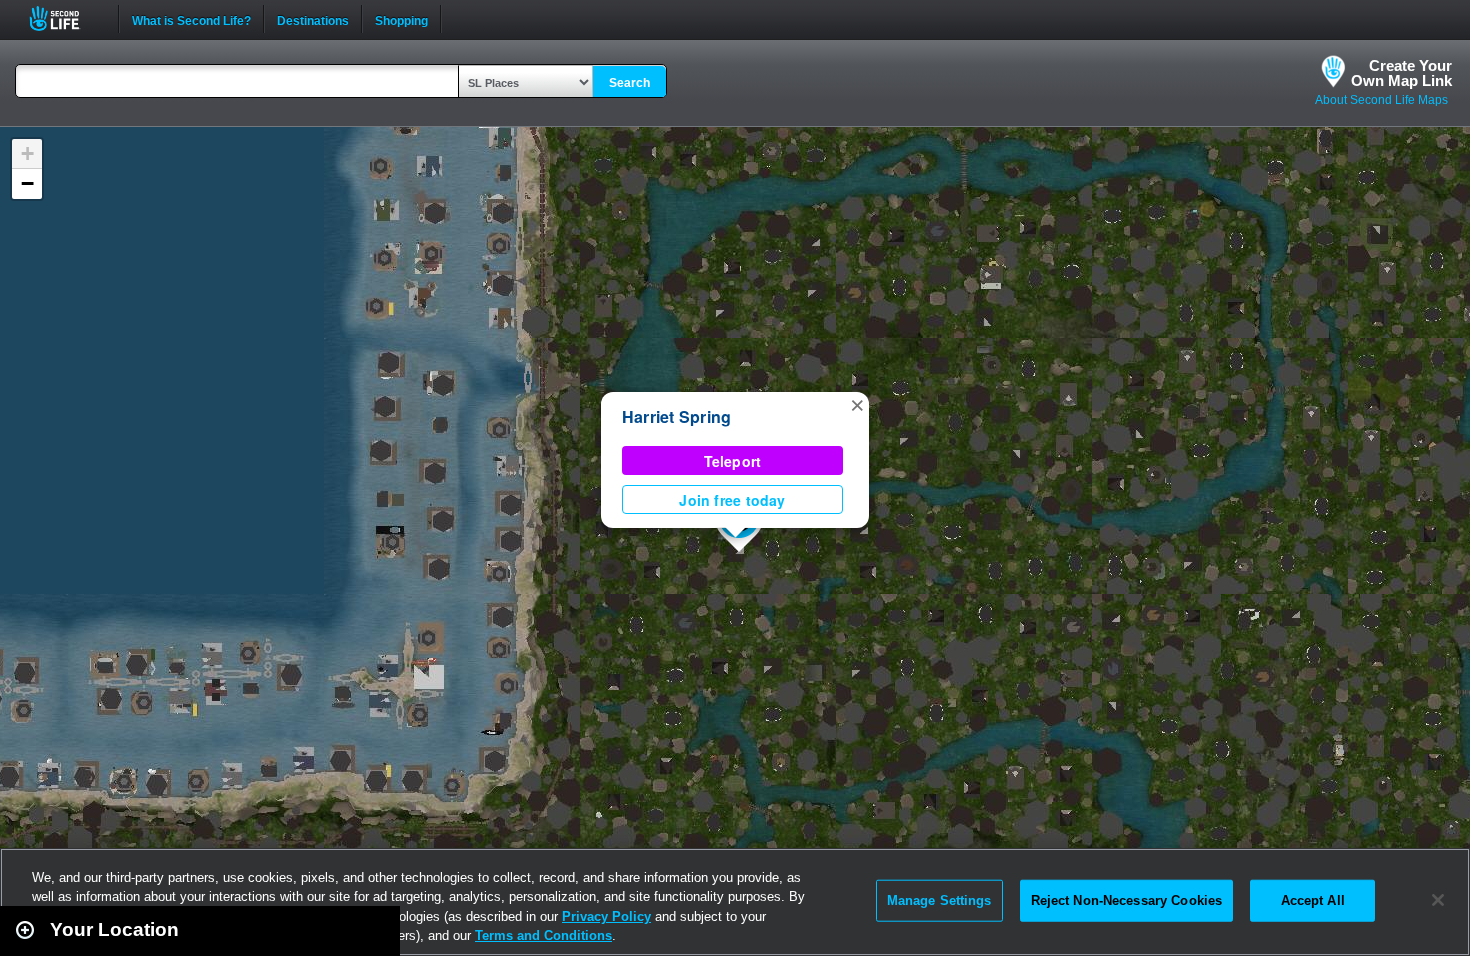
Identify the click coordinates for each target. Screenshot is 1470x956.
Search (629, 83)
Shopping (401, 19)
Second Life (65, 18)
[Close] (1438, 900)
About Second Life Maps (1381, 100)
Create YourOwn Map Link (1401, 73)
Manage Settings (939, 900)
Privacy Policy (606, 916)
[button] (857, 404)
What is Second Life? (191, 19)
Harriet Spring (676, 416)
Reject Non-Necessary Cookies (1127, 900)
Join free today (732, 500)
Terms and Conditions (543, 935)
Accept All (1313, 900)
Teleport (733, 461)
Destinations (313, 19)
